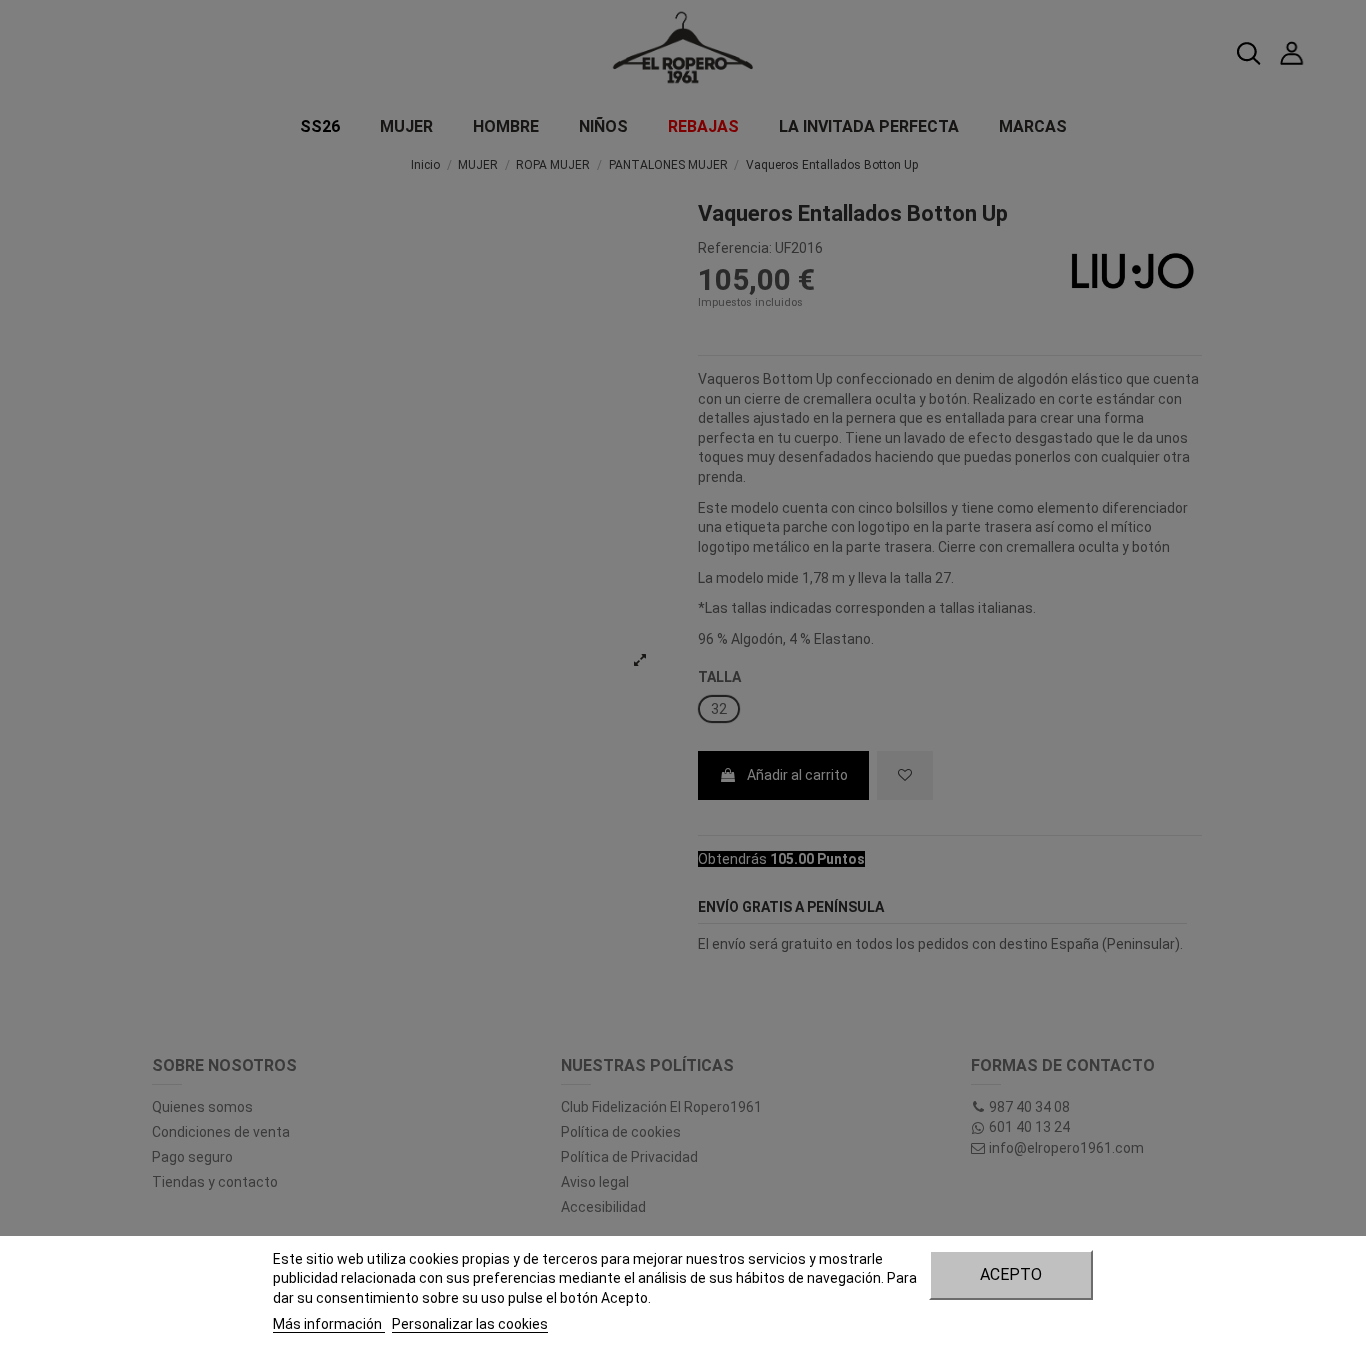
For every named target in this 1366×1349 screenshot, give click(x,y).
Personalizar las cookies (470, 1324)
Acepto (1011, 1274)
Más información (329, 1324)
